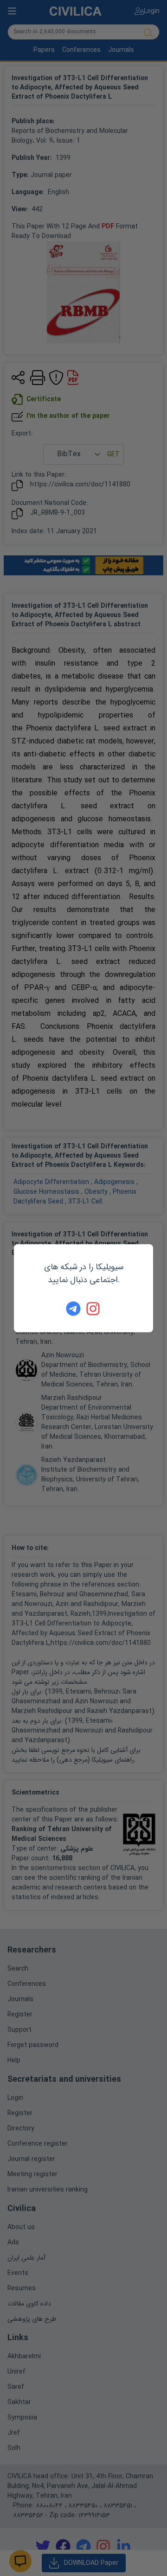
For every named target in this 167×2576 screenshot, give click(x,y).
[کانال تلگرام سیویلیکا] (73, 1309)
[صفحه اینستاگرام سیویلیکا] (94, 1309)
